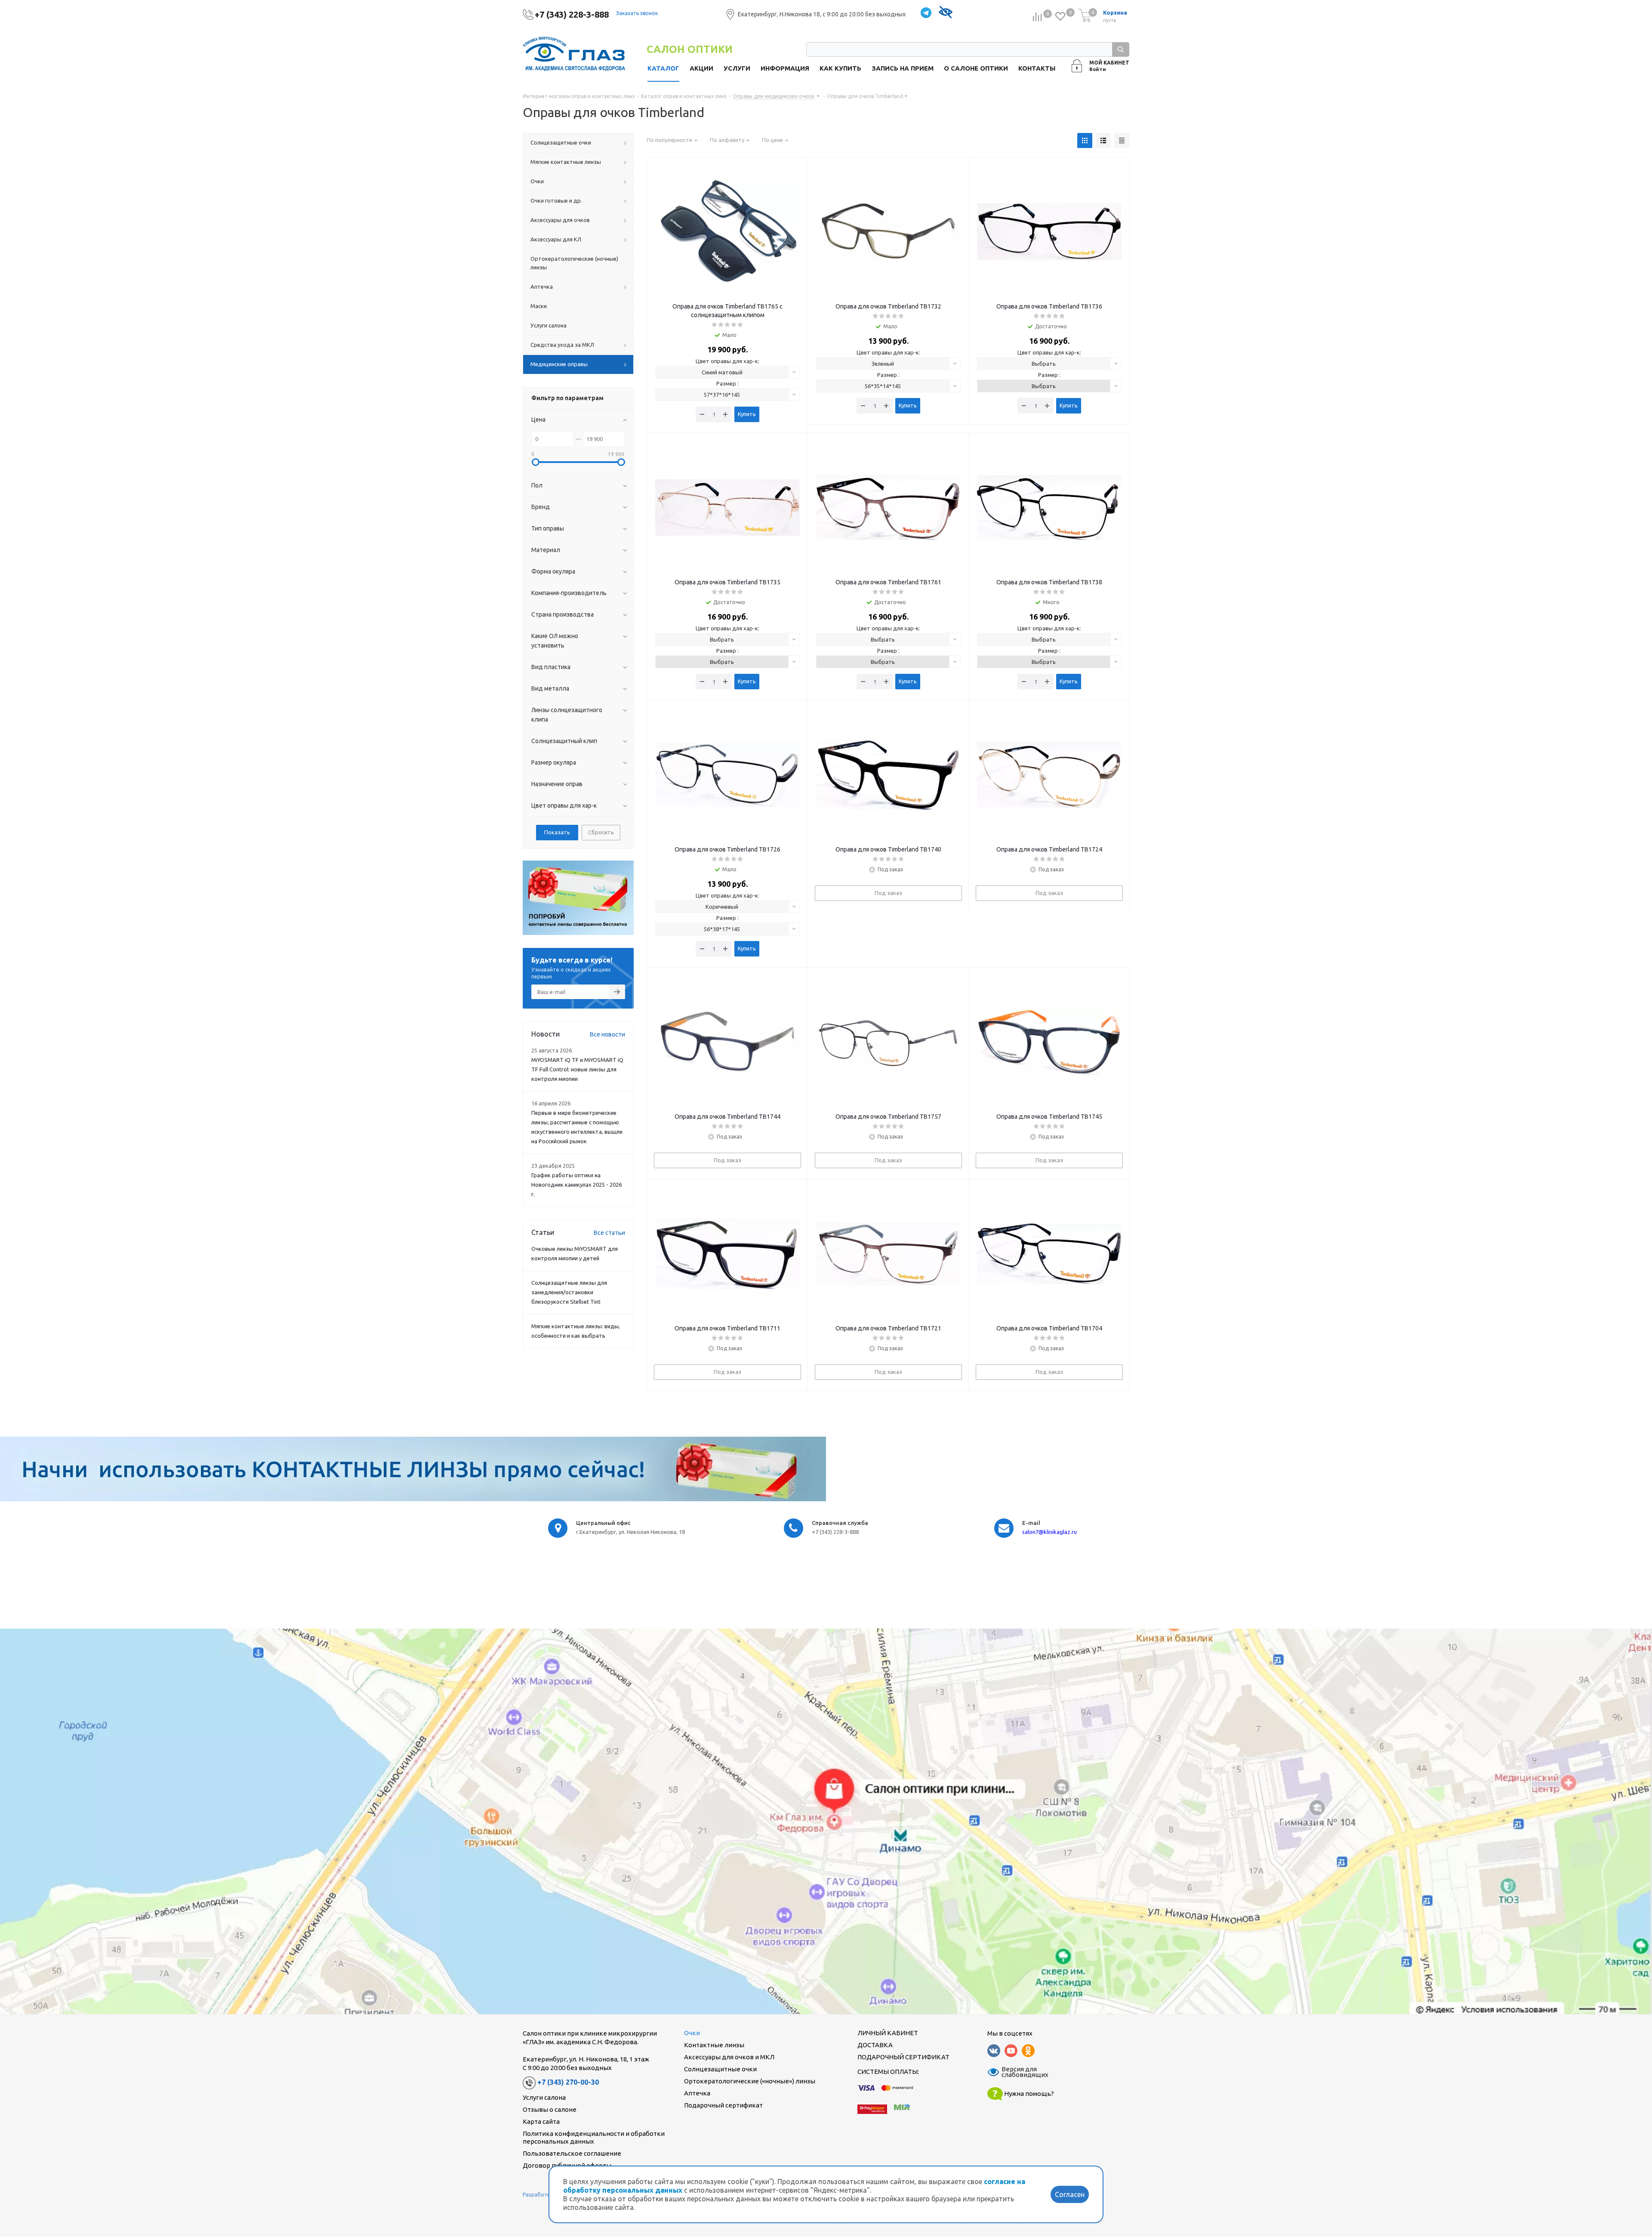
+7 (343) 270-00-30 (568, 2083)
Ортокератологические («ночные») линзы (750, 2081)
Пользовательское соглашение (572, 2153)
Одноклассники (1028, 2051)
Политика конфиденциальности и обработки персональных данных (594, 2137)
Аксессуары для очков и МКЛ (729, 2057)
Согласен (1070, 2194)
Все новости (607, 1034)
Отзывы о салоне (550, 2109)
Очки (692, 2033)
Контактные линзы (714, 2045)
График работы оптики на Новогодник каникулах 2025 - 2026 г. (576, 1185)
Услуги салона (544, 2097)
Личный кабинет (888, 2033)
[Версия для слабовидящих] (945, 13)
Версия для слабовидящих (1020, 2072)
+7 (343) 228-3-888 (572, 14)
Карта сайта (541, 2121)
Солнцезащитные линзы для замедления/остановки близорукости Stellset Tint (569, 1292)
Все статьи (609, 1233)
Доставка (875, 2045)
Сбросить (601, 832)
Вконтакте (994, 2051)
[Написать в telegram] (926, 13)
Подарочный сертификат (723, 2105)
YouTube (1011, 2051)
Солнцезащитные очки (720, 2069)
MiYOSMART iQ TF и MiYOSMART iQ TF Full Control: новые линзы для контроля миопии (577, 1069)
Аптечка (697, 2093)
